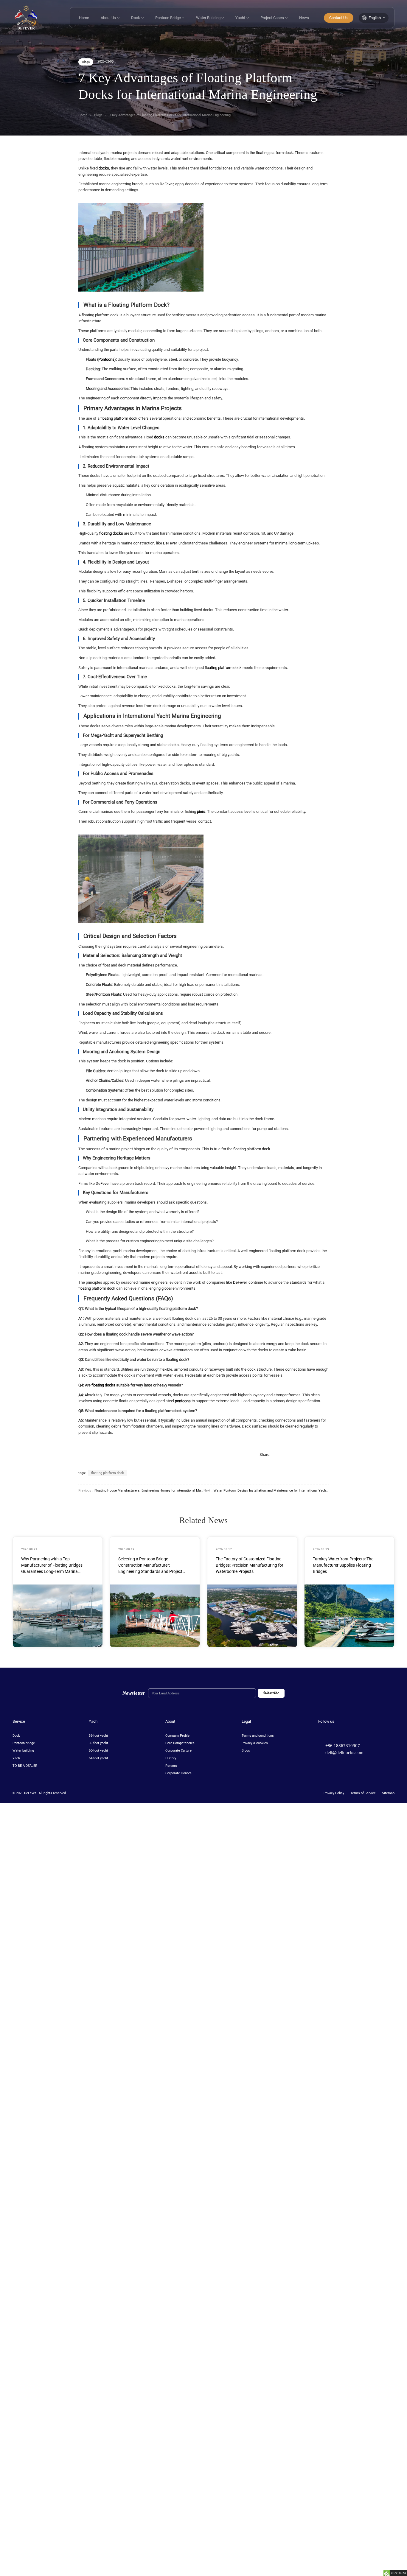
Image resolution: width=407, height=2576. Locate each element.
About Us (110, 18)
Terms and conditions (258, 1736)
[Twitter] (332, 1736)
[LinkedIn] (343, 1736)
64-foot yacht (98, 1758)
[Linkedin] (288, 1455)
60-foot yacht (98, 1751)
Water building (23, 1751)
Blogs (86, 62)
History (171, 1758)
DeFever (167, 184)
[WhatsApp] (321, 1455)
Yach (16, 1758)
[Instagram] (310, 1455)
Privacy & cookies (255, 1743)
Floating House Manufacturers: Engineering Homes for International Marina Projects (157, 1491)
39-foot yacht (98, 1743)
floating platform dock (274, 153)
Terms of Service (363, 1793)
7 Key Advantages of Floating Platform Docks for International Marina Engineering (170, 115)
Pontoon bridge (24, 1743)
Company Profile (177, 1736)
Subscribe (271, 1693)
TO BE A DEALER (25, 1766)
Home (84, 18)
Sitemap (388, 1793)
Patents (171, 1766)
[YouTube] (354, 1736)
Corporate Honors (178, 1773)
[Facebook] (277, 1455)
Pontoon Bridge (170, 18)
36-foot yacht (98, 1736)
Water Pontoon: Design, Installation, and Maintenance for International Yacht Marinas (277, 1491)
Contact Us (338, 18)
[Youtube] (299, 1455)
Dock (137, 18)
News (304, 18)
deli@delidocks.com (344, 1752)
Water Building (210, 18)
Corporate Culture (178, 1751)
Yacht (242, 18)
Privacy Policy (334, 1793)
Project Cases (274, 18)
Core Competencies (180, 1743)
